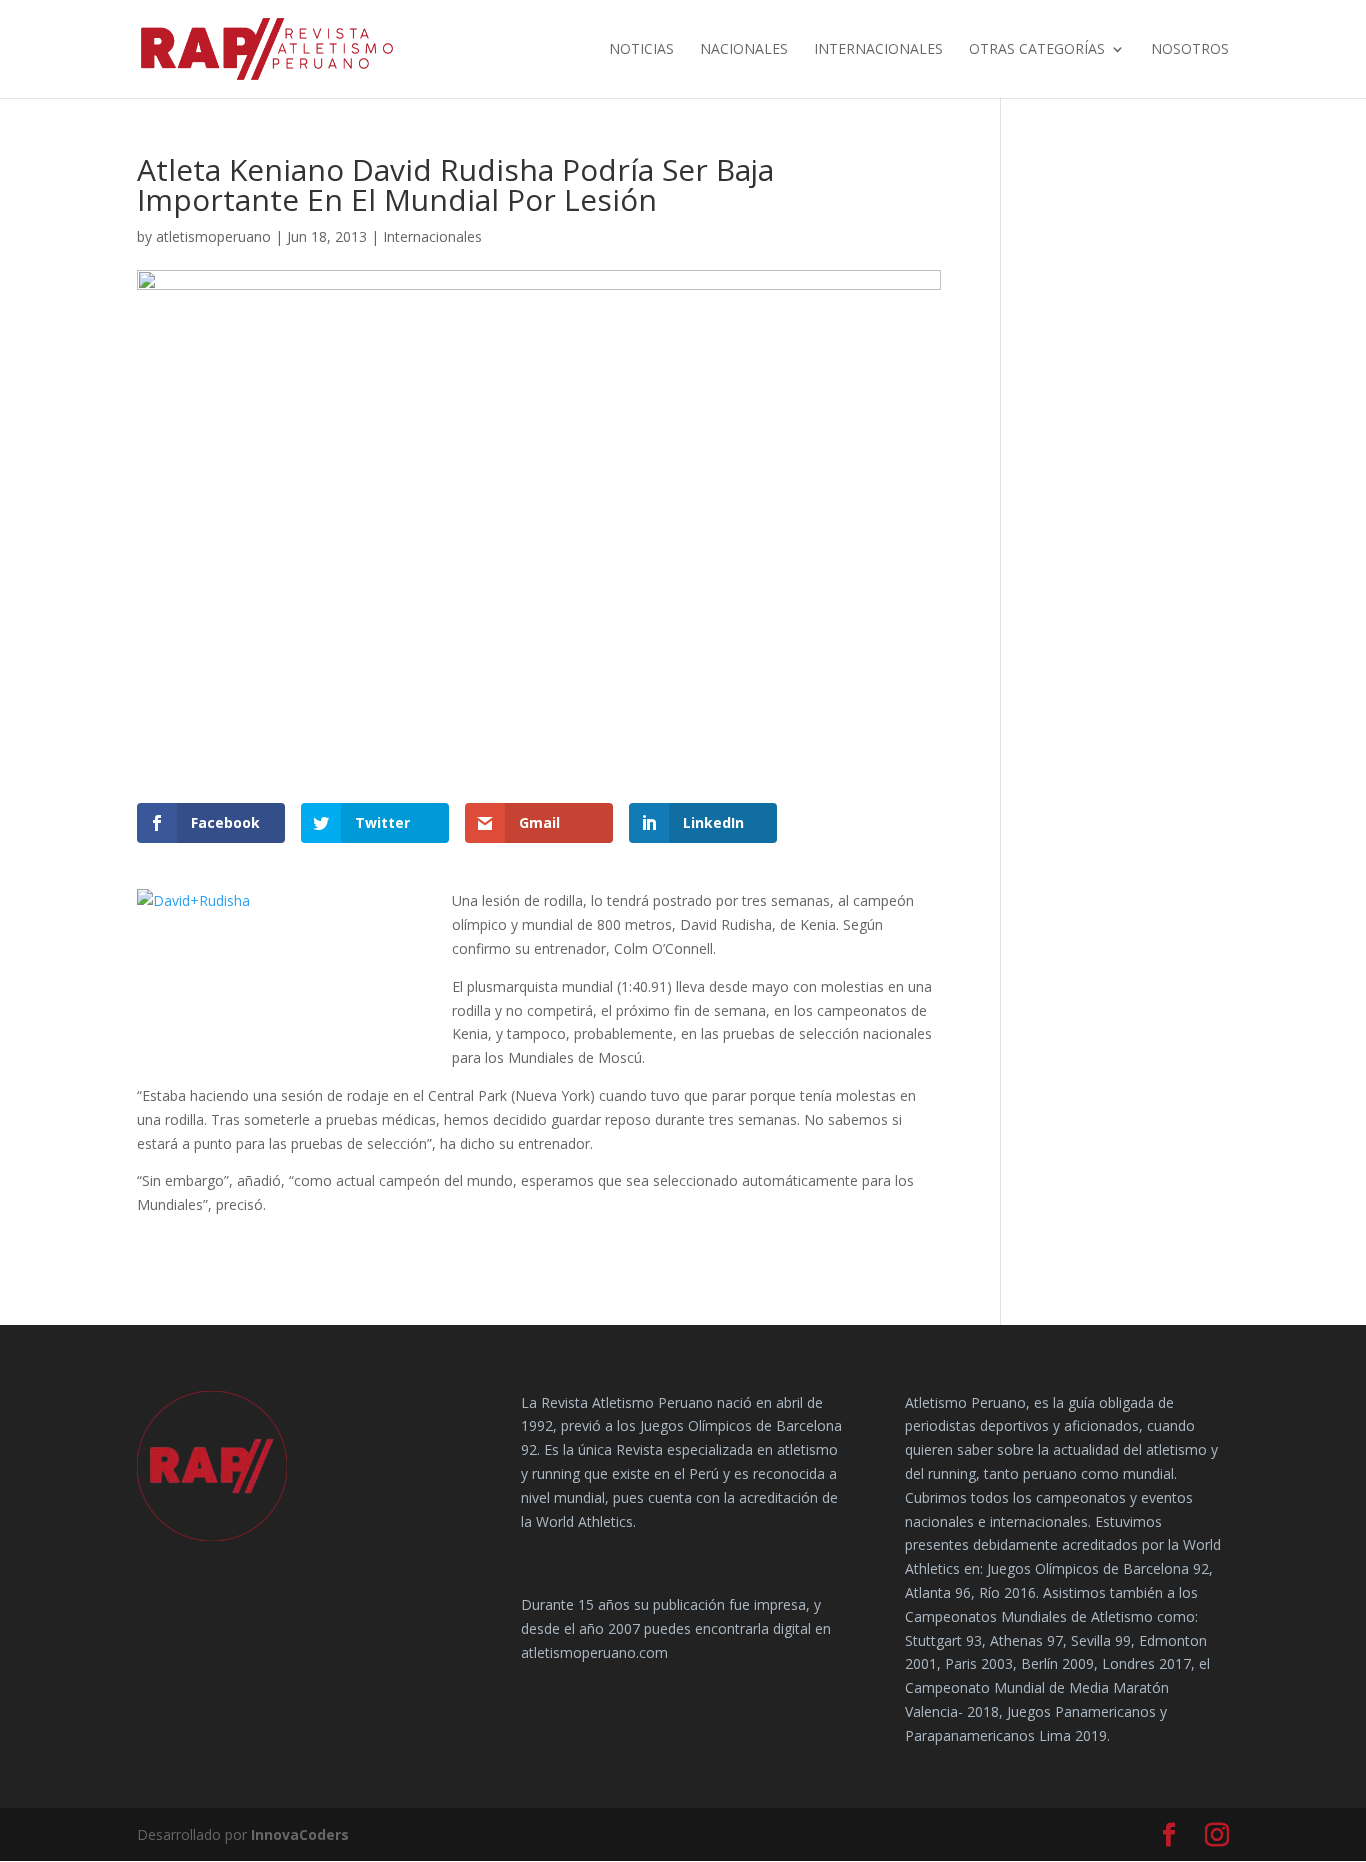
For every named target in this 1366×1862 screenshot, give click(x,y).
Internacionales (878, 50)
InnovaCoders (300, 1834)
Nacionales (744, 50)
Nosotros (1190, 50)
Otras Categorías (1037, 50)
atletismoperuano (213, 236)
